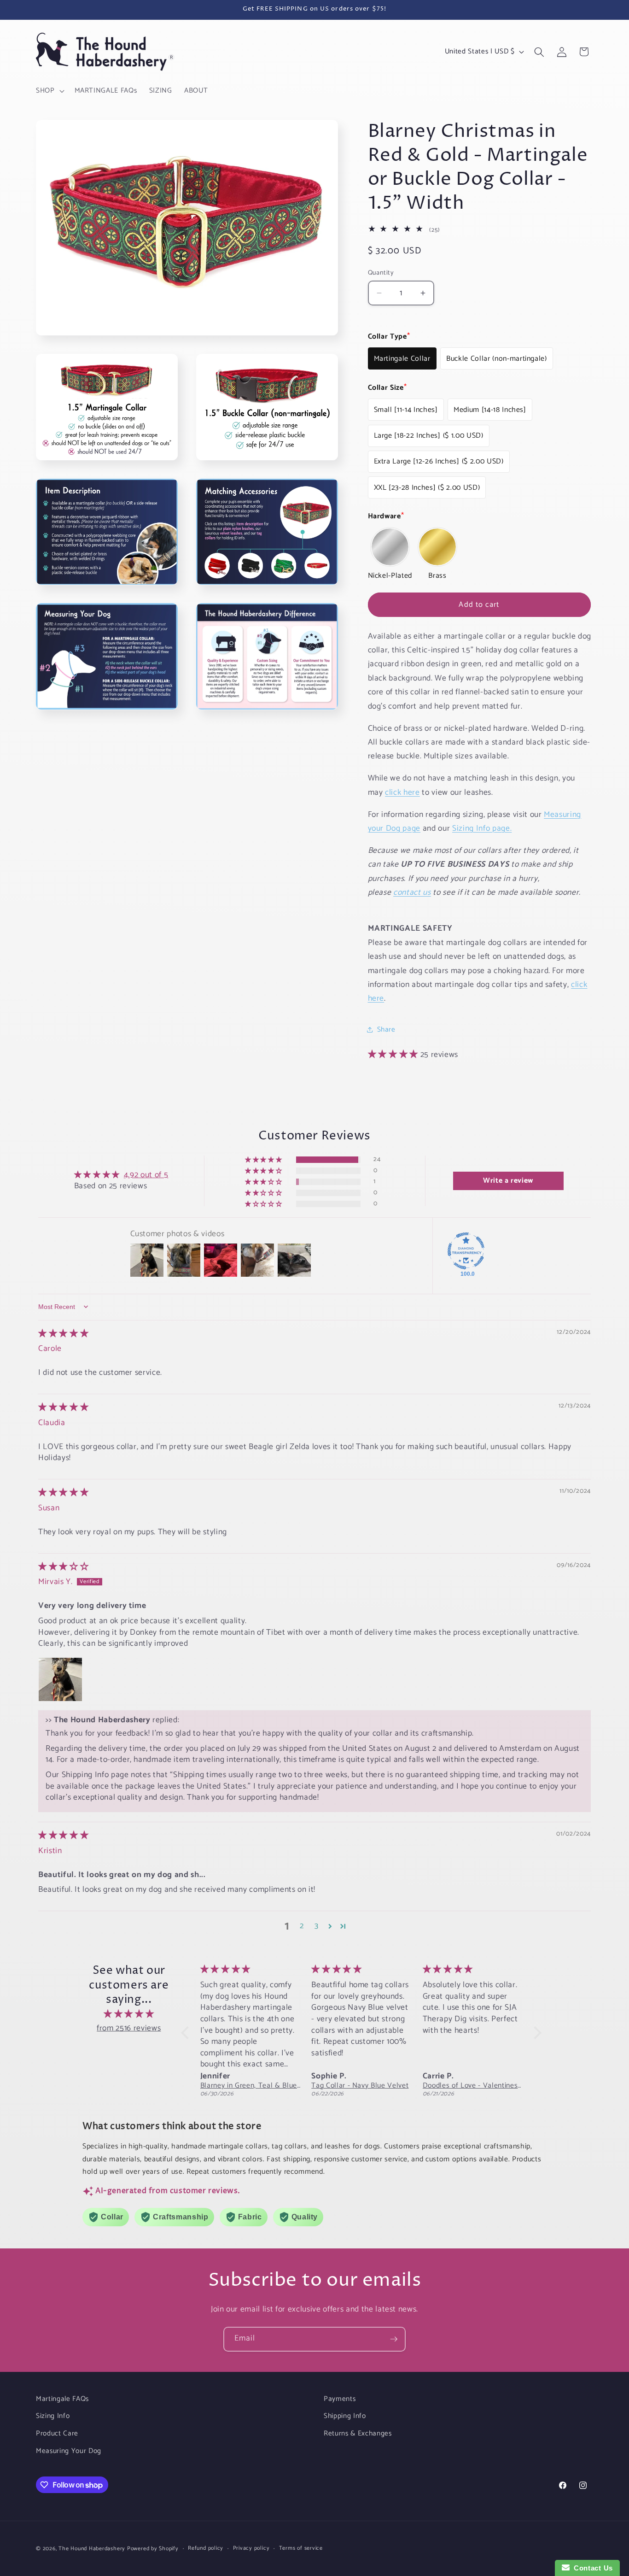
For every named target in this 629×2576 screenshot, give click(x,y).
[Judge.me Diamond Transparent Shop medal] (466, 1251)
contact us (412, 893)
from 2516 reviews (129, 2028)
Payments (340, 2399)
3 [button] (317, 1926)
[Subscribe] (394, 2339)
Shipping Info (345, 2416)
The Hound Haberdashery (92, 2549)
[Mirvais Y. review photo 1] (60, 1679)
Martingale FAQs (62, 2399)
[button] (49, 91)
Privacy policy (251, 2549)
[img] (63, 1334)
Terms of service (301, 2549)
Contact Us (591, 2568)
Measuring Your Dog (69, 2451)
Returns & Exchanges (358, 2433)
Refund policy (206, 2549)
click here (402, 792)
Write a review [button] (508, 1181)
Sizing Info (53, 2416)
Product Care (57, 2433)
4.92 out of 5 (146, 1175)
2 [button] (302, 1926)
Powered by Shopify (153, 2549)
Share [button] (386, 1030)
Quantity (381, 273)
